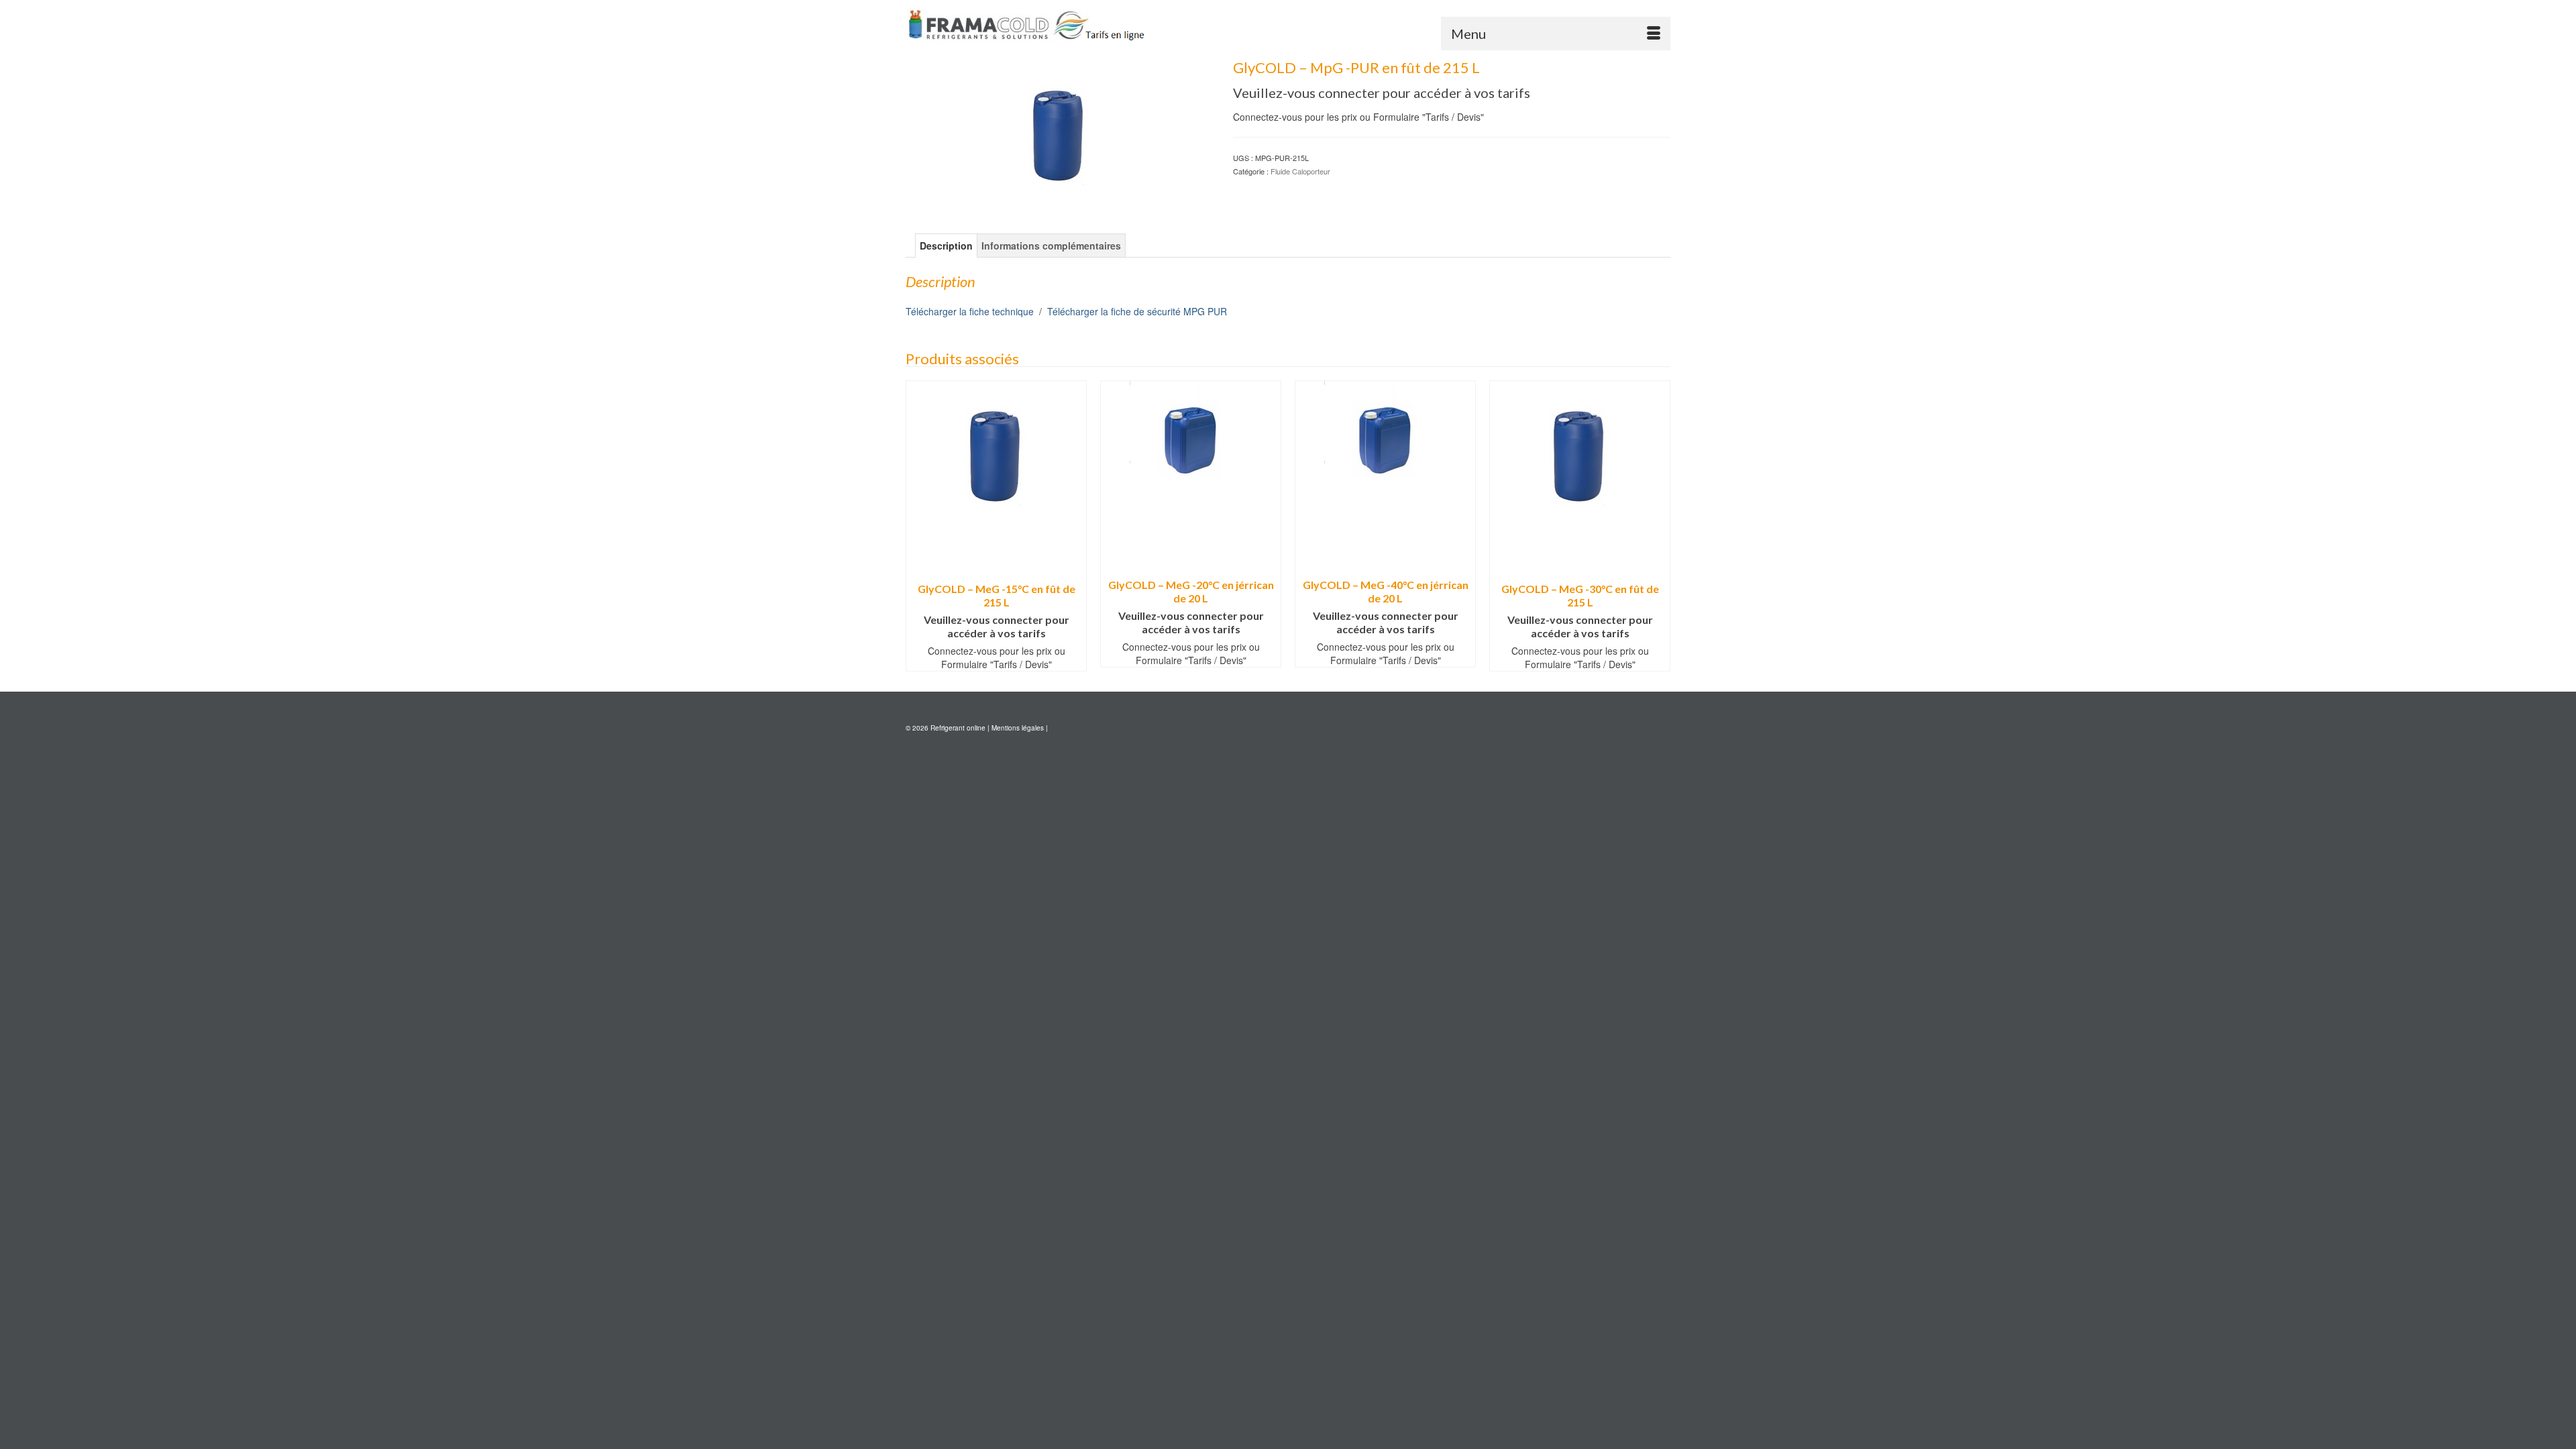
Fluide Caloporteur (1300, 171)
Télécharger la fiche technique (970, 311)
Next (1659, 526)
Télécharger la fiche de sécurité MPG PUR (1137, 311)
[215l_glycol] (1059, 129)
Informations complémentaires (1051, 246)
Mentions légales (1018, 728)
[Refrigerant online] (1026, 25)
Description (946, 246)
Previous (917, 526)
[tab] (946, 246)
